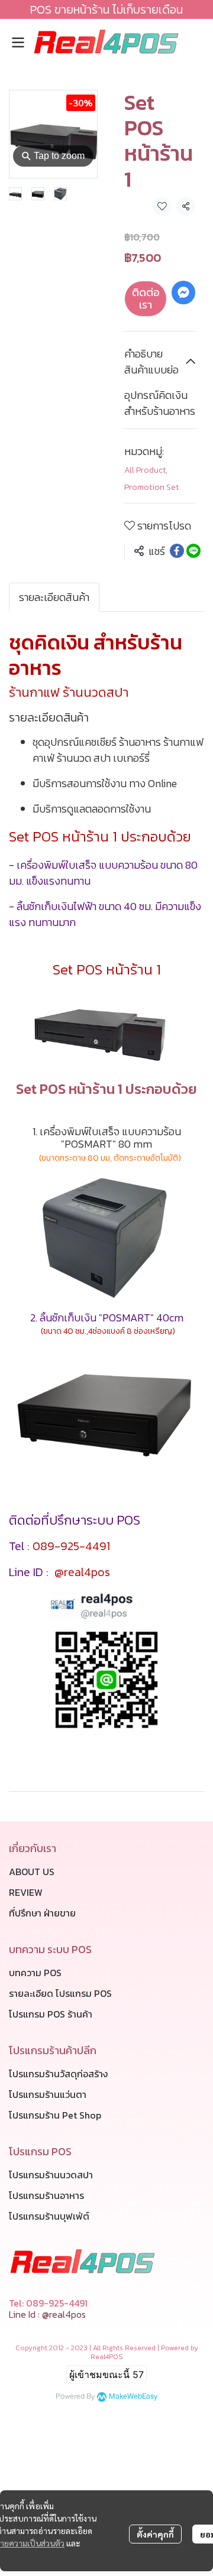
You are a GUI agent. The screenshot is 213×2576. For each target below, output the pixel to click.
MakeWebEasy (133, 2397)
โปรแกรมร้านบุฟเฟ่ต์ (49, 2216)
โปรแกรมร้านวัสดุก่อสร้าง (58, 2074)
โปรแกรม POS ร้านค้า (51, 2014)
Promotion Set (151, 487)
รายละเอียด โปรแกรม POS (60, 1993)
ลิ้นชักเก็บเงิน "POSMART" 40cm (112, 1318)
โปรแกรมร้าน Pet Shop (55, 2115)
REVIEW (26, 1892)
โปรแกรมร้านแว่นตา (48, 2094)
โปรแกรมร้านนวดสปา (51, 2175)
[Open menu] (18, 43)
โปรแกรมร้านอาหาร (46, 2195)
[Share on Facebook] (177, 551)
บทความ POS (35, 1973)
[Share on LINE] (193, 551)
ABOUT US (32, 1872)
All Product (146, 470)
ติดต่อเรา (146, 299)
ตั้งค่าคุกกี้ (155, 2534)
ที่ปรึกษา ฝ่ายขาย (42, 1913)
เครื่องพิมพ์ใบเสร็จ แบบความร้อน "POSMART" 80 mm (110, 1138)
